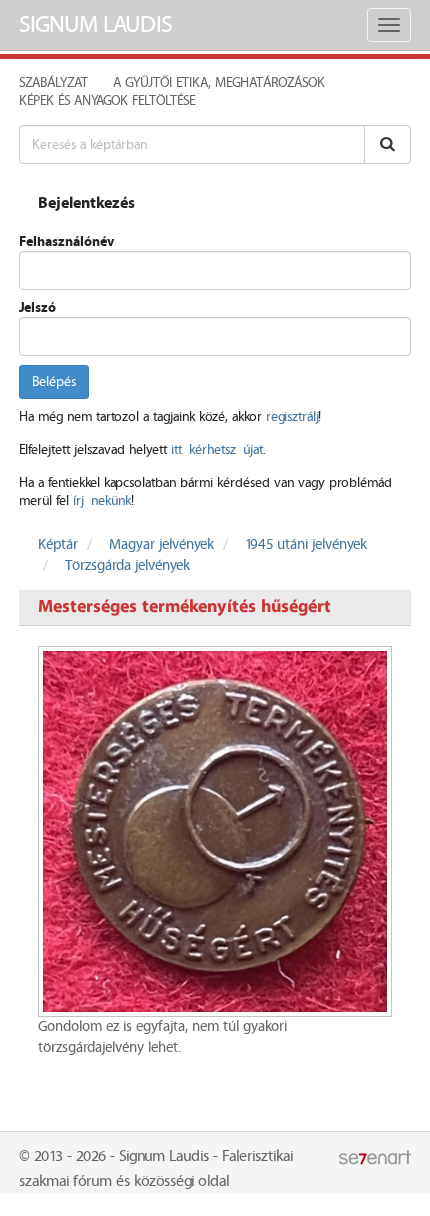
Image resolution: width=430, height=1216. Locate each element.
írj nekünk (102, 501)
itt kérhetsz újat (217, 450)
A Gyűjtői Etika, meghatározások (219, 83)
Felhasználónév (66, 242)
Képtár (58, 545)
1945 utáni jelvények (306, 545)
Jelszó (37, 308)
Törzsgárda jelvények (127, 566)
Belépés (54, 382)
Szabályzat (53, 83)
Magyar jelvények (161, 545)
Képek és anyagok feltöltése (107, 101)
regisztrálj (292, 417)
